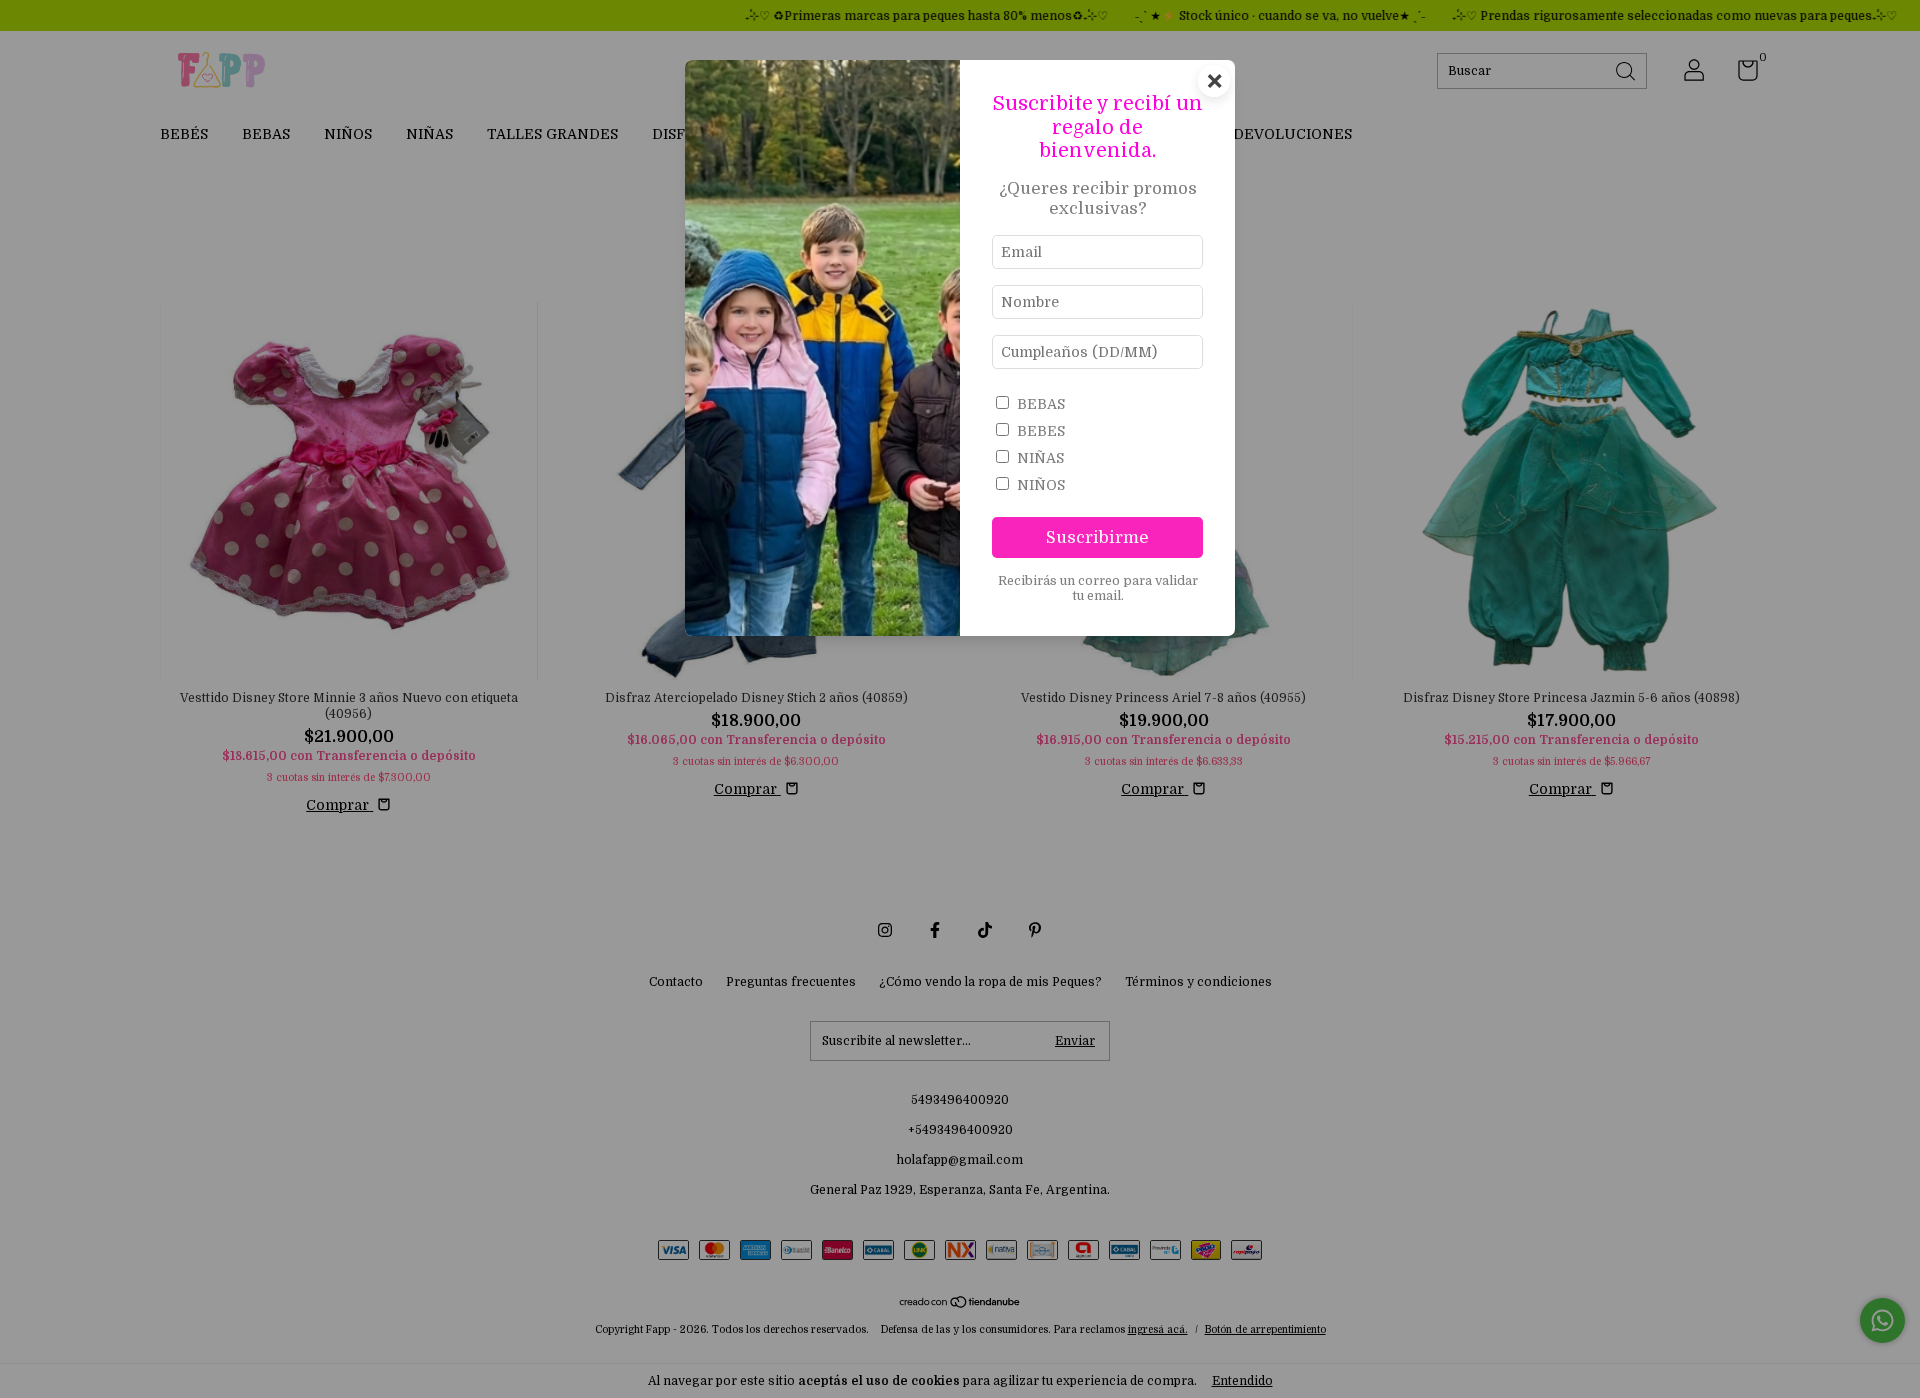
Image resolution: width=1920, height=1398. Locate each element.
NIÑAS (1040, 458)
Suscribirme (1097, 537)
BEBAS (1041, 404)
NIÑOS (1041, 485)
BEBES (1041, 431)
